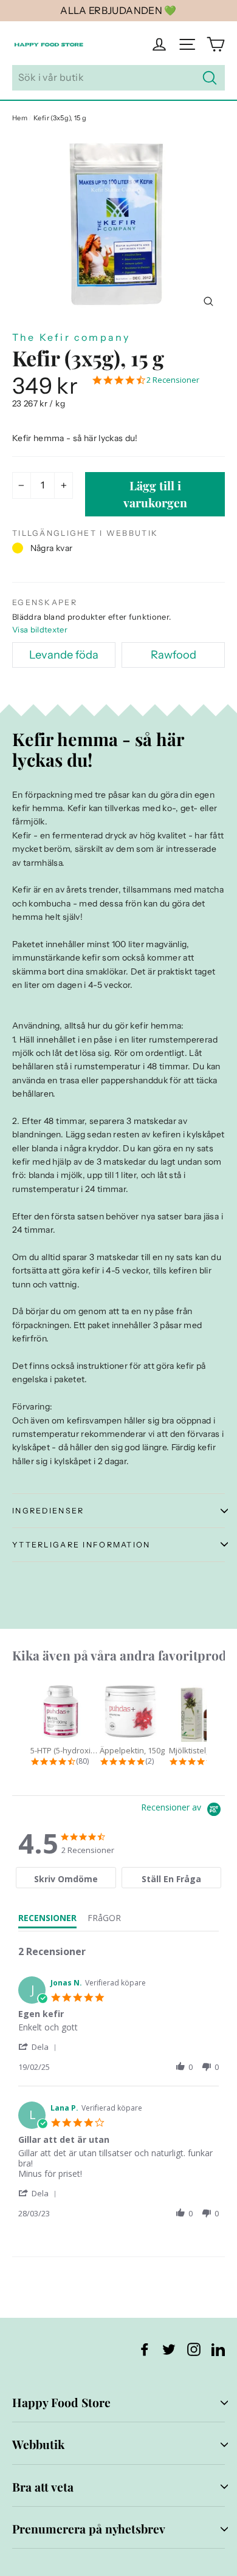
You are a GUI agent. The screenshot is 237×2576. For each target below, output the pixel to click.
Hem (20, 118)
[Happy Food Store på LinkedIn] (218, 2349)
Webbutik (38, 2444)
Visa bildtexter (40, 629)
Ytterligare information (81, 1545)
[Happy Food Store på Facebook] (145, 2349)
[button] (39, 2047)
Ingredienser (48, 1511)
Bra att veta (43, 2487)
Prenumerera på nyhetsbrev (89, 2529)
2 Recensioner (173, 380)
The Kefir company (71, 337)
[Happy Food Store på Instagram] (194, 2349)
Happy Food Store (61, 2402)
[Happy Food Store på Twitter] (169, 2349)
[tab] (66, 1878)
